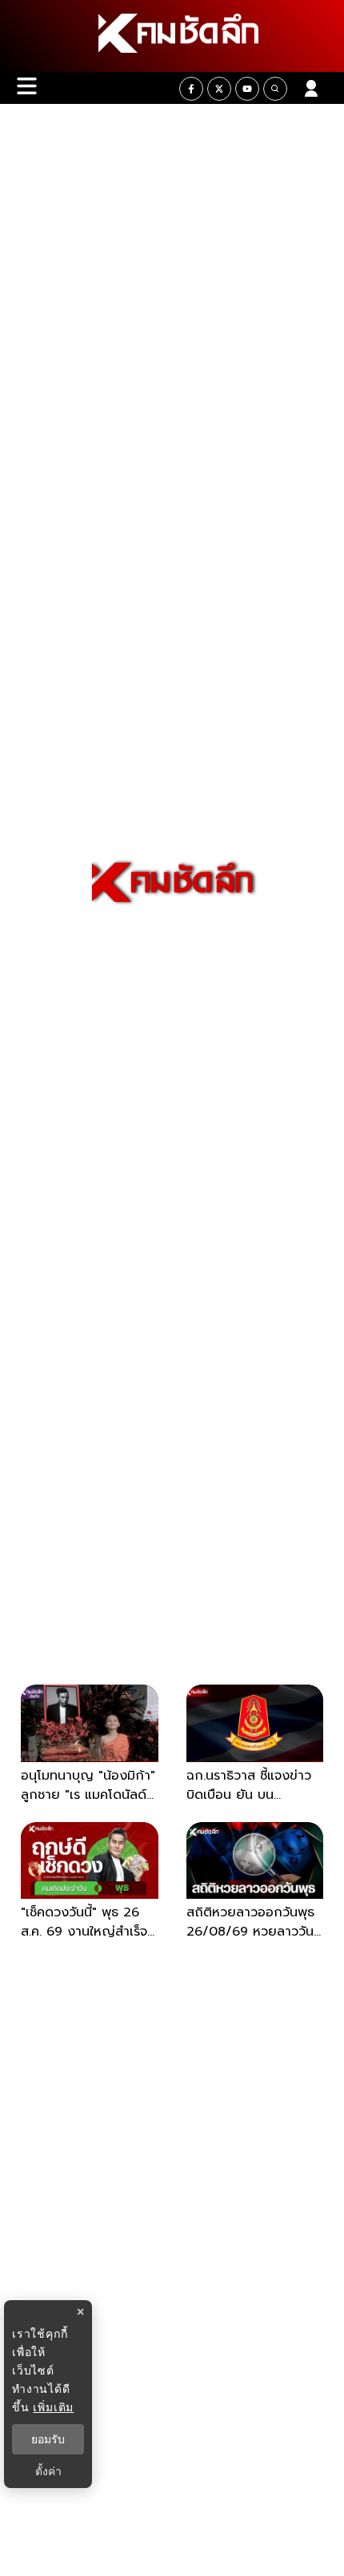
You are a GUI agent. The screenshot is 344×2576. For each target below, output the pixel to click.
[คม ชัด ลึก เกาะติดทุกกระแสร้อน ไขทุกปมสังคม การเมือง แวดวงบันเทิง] (172, 36)
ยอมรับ (48, 2439)
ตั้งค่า (48, 2471)
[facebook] (191, 89)
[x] (219, 89)
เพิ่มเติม (53, 2407)
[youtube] (247, 89)
